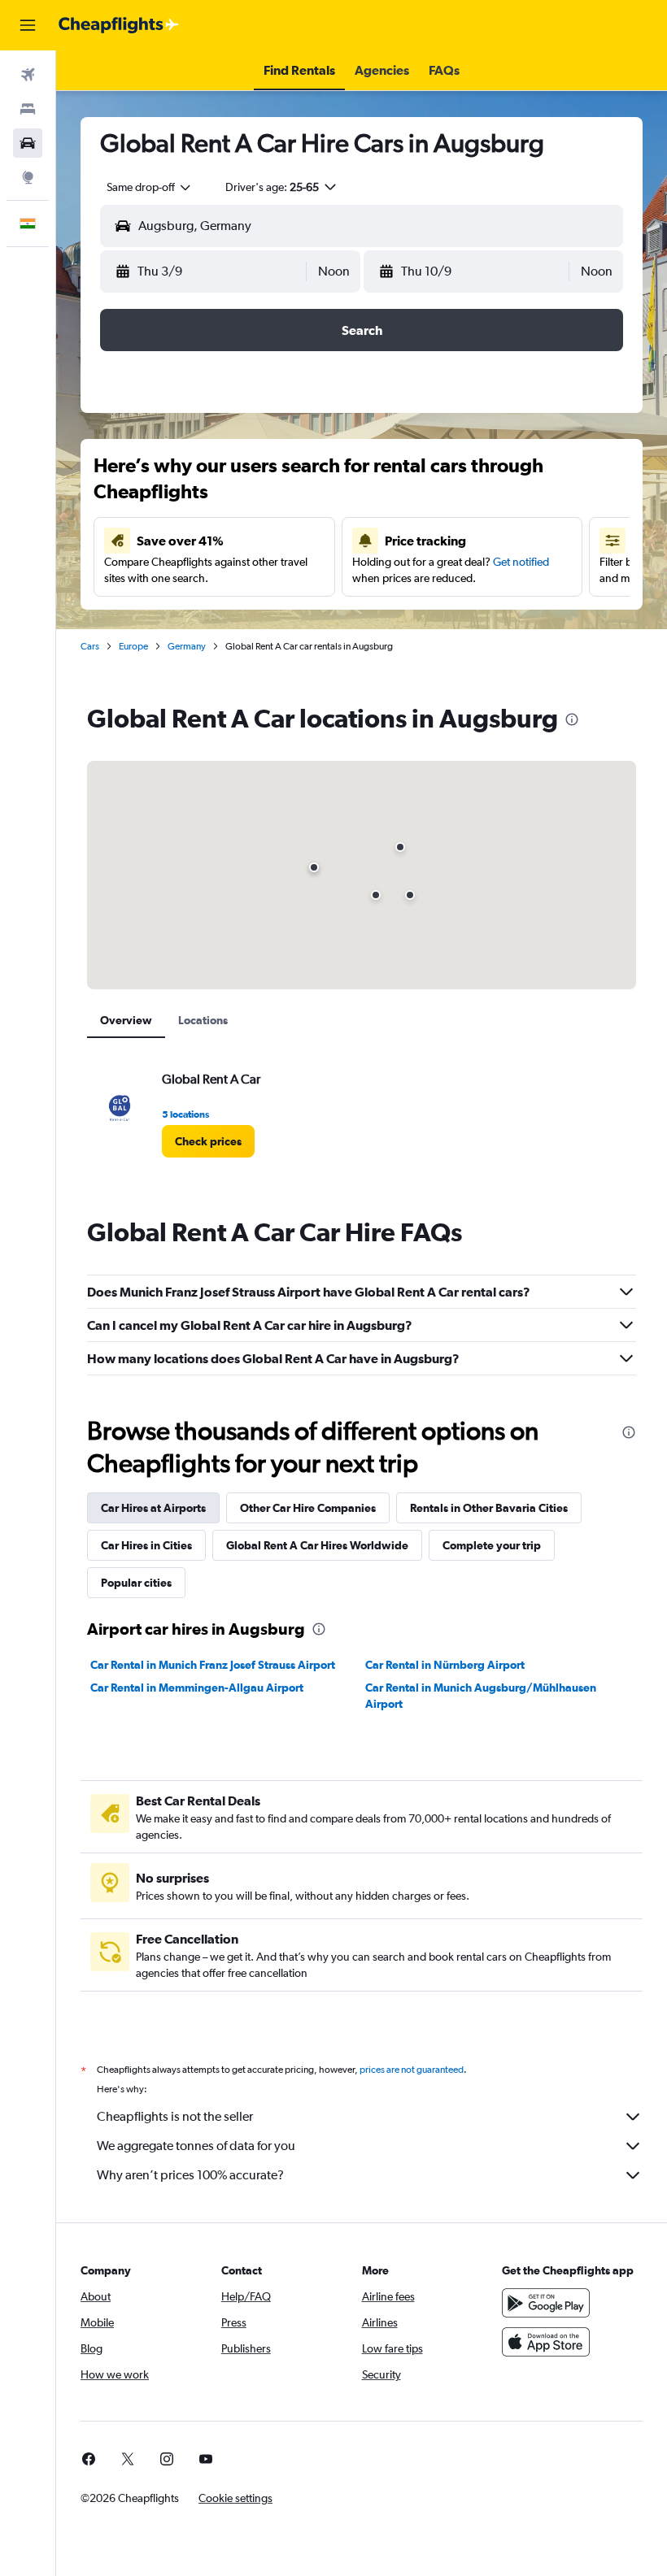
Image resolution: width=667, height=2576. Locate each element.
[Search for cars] (28, 143)
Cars (90, 646)
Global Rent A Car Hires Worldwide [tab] (317, 1545)
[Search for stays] (28, 109)
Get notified (521, 562)
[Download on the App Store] (546, 2342)
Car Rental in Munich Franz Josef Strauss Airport (213, 1665)
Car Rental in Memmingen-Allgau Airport (197, 1688)
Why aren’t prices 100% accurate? (190, 2175)
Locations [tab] (203, 1020)
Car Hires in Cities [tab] (146, 1545)
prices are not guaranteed (412, 2070)
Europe (133, 646)
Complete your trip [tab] (492, 1545)
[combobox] (150, 187)
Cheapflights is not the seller (175, 2116)
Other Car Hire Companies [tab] (308, 1508)
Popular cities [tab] (136, 1583)
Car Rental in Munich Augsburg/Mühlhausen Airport (481, 1696)
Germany (187, 646)
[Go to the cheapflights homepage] (119, 25)
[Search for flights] (28, 75)
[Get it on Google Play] (546, 2303)
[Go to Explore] (28, 177)
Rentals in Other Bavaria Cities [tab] (489, 1508)
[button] (28, 25)
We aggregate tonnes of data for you (196, 2146)
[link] (208, 1141)
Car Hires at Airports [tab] (153, 1508)
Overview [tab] (126, 1020)
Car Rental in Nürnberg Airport (445, 1665)
